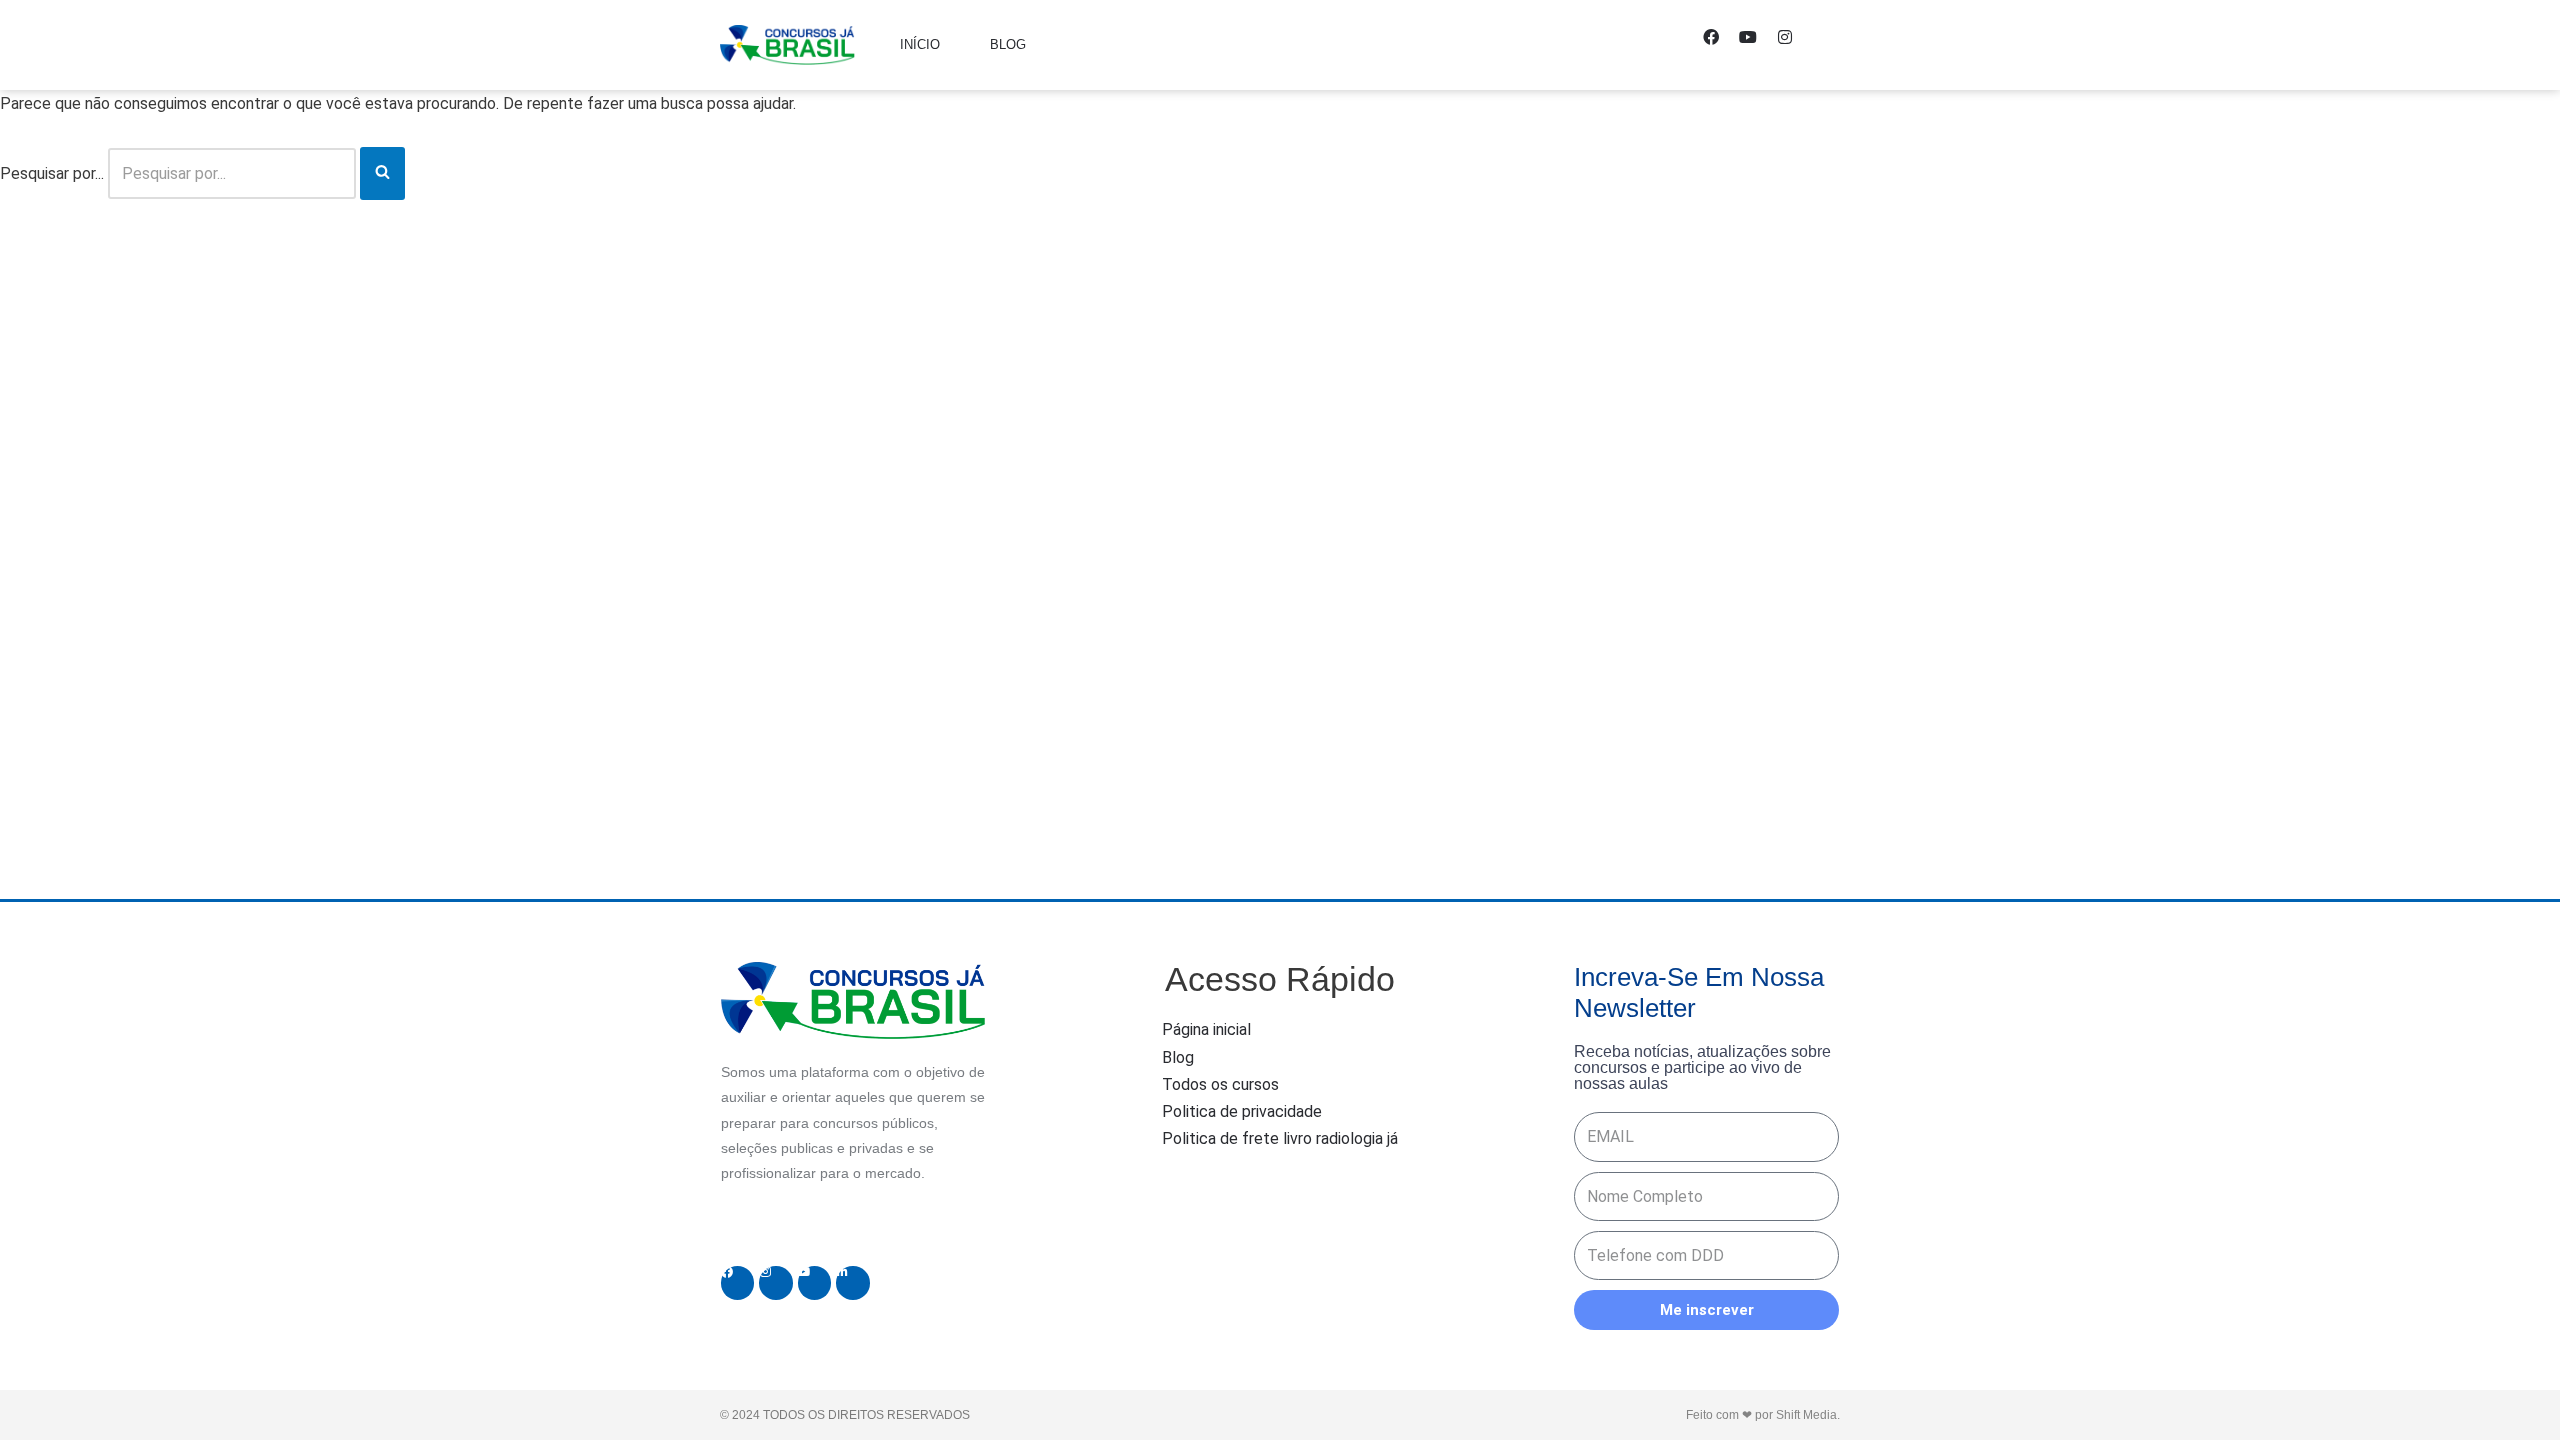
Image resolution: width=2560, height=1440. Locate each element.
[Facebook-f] (1719, 45)
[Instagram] (1793, 45)
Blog (1008, 44)
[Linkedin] (853, 1283)
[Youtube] (1756, 45)
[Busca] (382, 173)
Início (920, 44)
